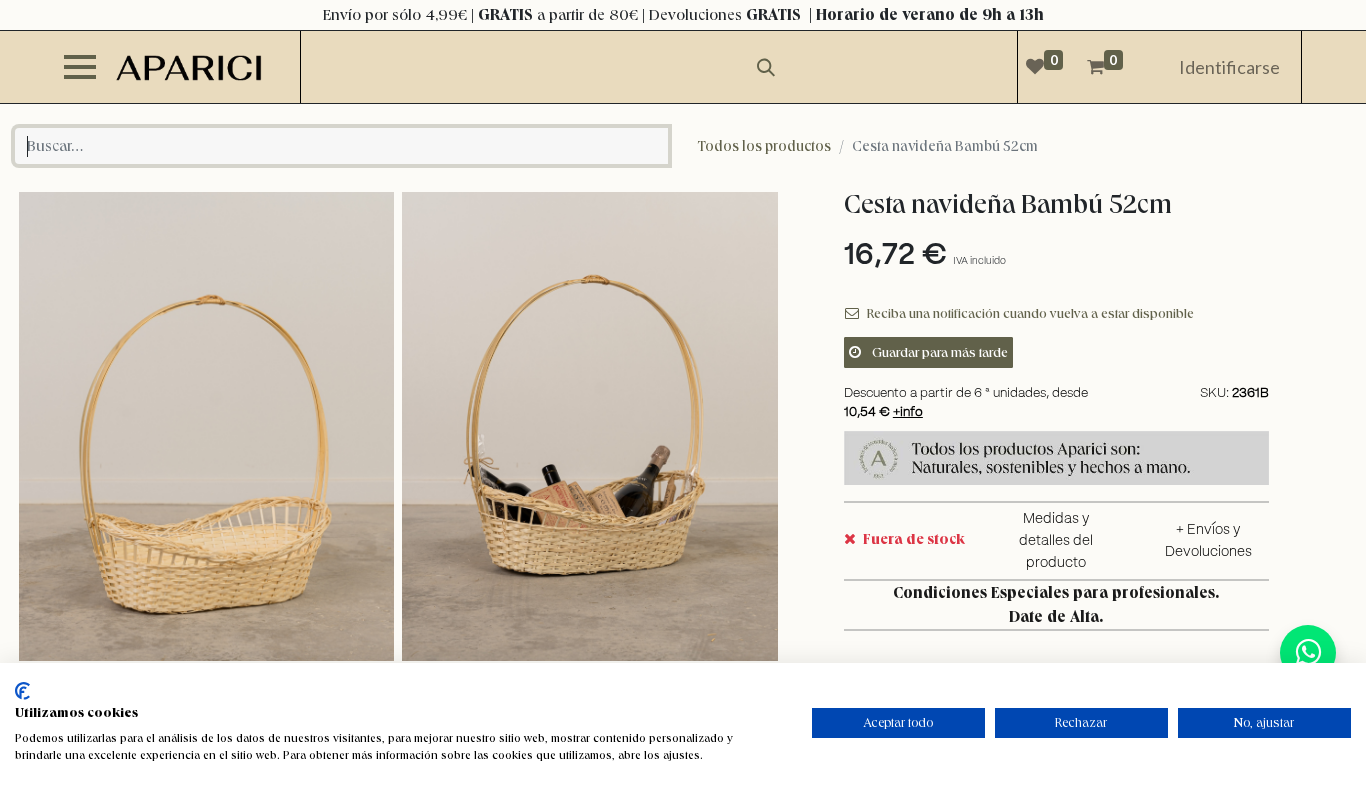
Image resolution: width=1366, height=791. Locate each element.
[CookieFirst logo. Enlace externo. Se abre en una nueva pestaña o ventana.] (22, 691)
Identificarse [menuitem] (1229, 67)
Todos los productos (764, 146)
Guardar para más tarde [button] (938, 352)
